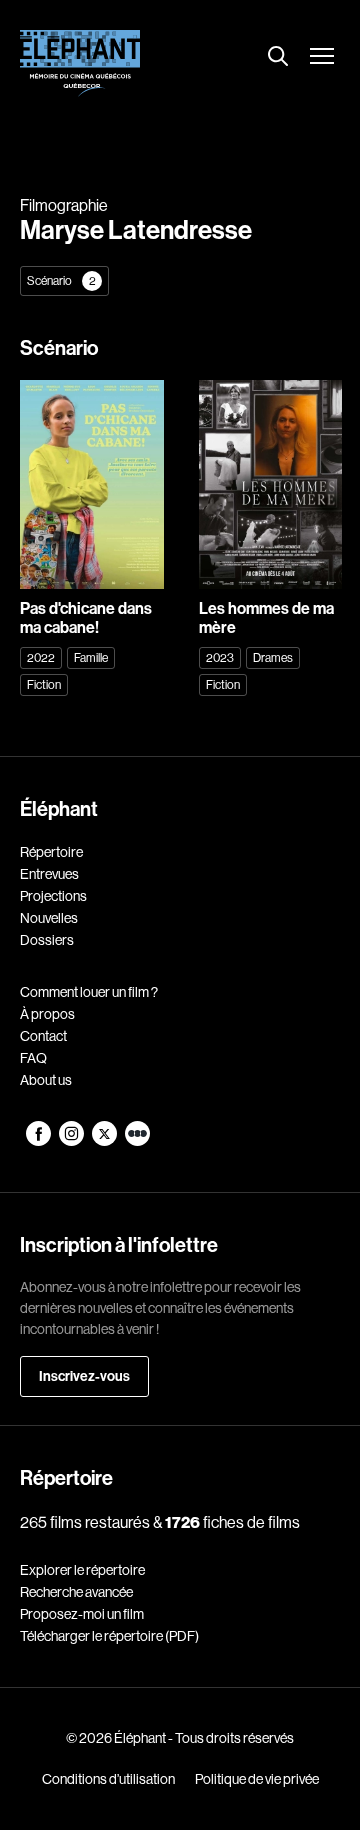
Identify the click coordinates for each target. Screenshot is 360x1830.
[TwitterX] (105, 1141)
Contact (43, 1036)
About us (46, 1080)
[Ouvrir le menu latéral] (322, 58)
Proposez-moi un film (82, 1614)
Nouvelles (49, 918)
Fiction (44, 684)
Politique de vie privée (257, 1779)
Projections (53, 896)
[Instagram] (72, 1141)
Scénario (61, 280)
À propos (47, 1014)
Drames (273, 657)
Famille (91, 657)
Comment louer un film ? (89, 992)
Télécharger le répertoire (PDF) (109, 1636)
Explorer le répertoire (82, 1570)
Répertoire (51, 852)
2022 (41, 657)
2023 (220, 657)
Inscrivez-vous (84, 1376)
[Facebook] (39, 1141)
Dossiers (47, 940)
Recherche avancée (76, 1592)
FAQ (33, 1058)
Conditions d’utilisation (108, 1779)
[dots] (137, 1141)
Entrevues (49, 874)
